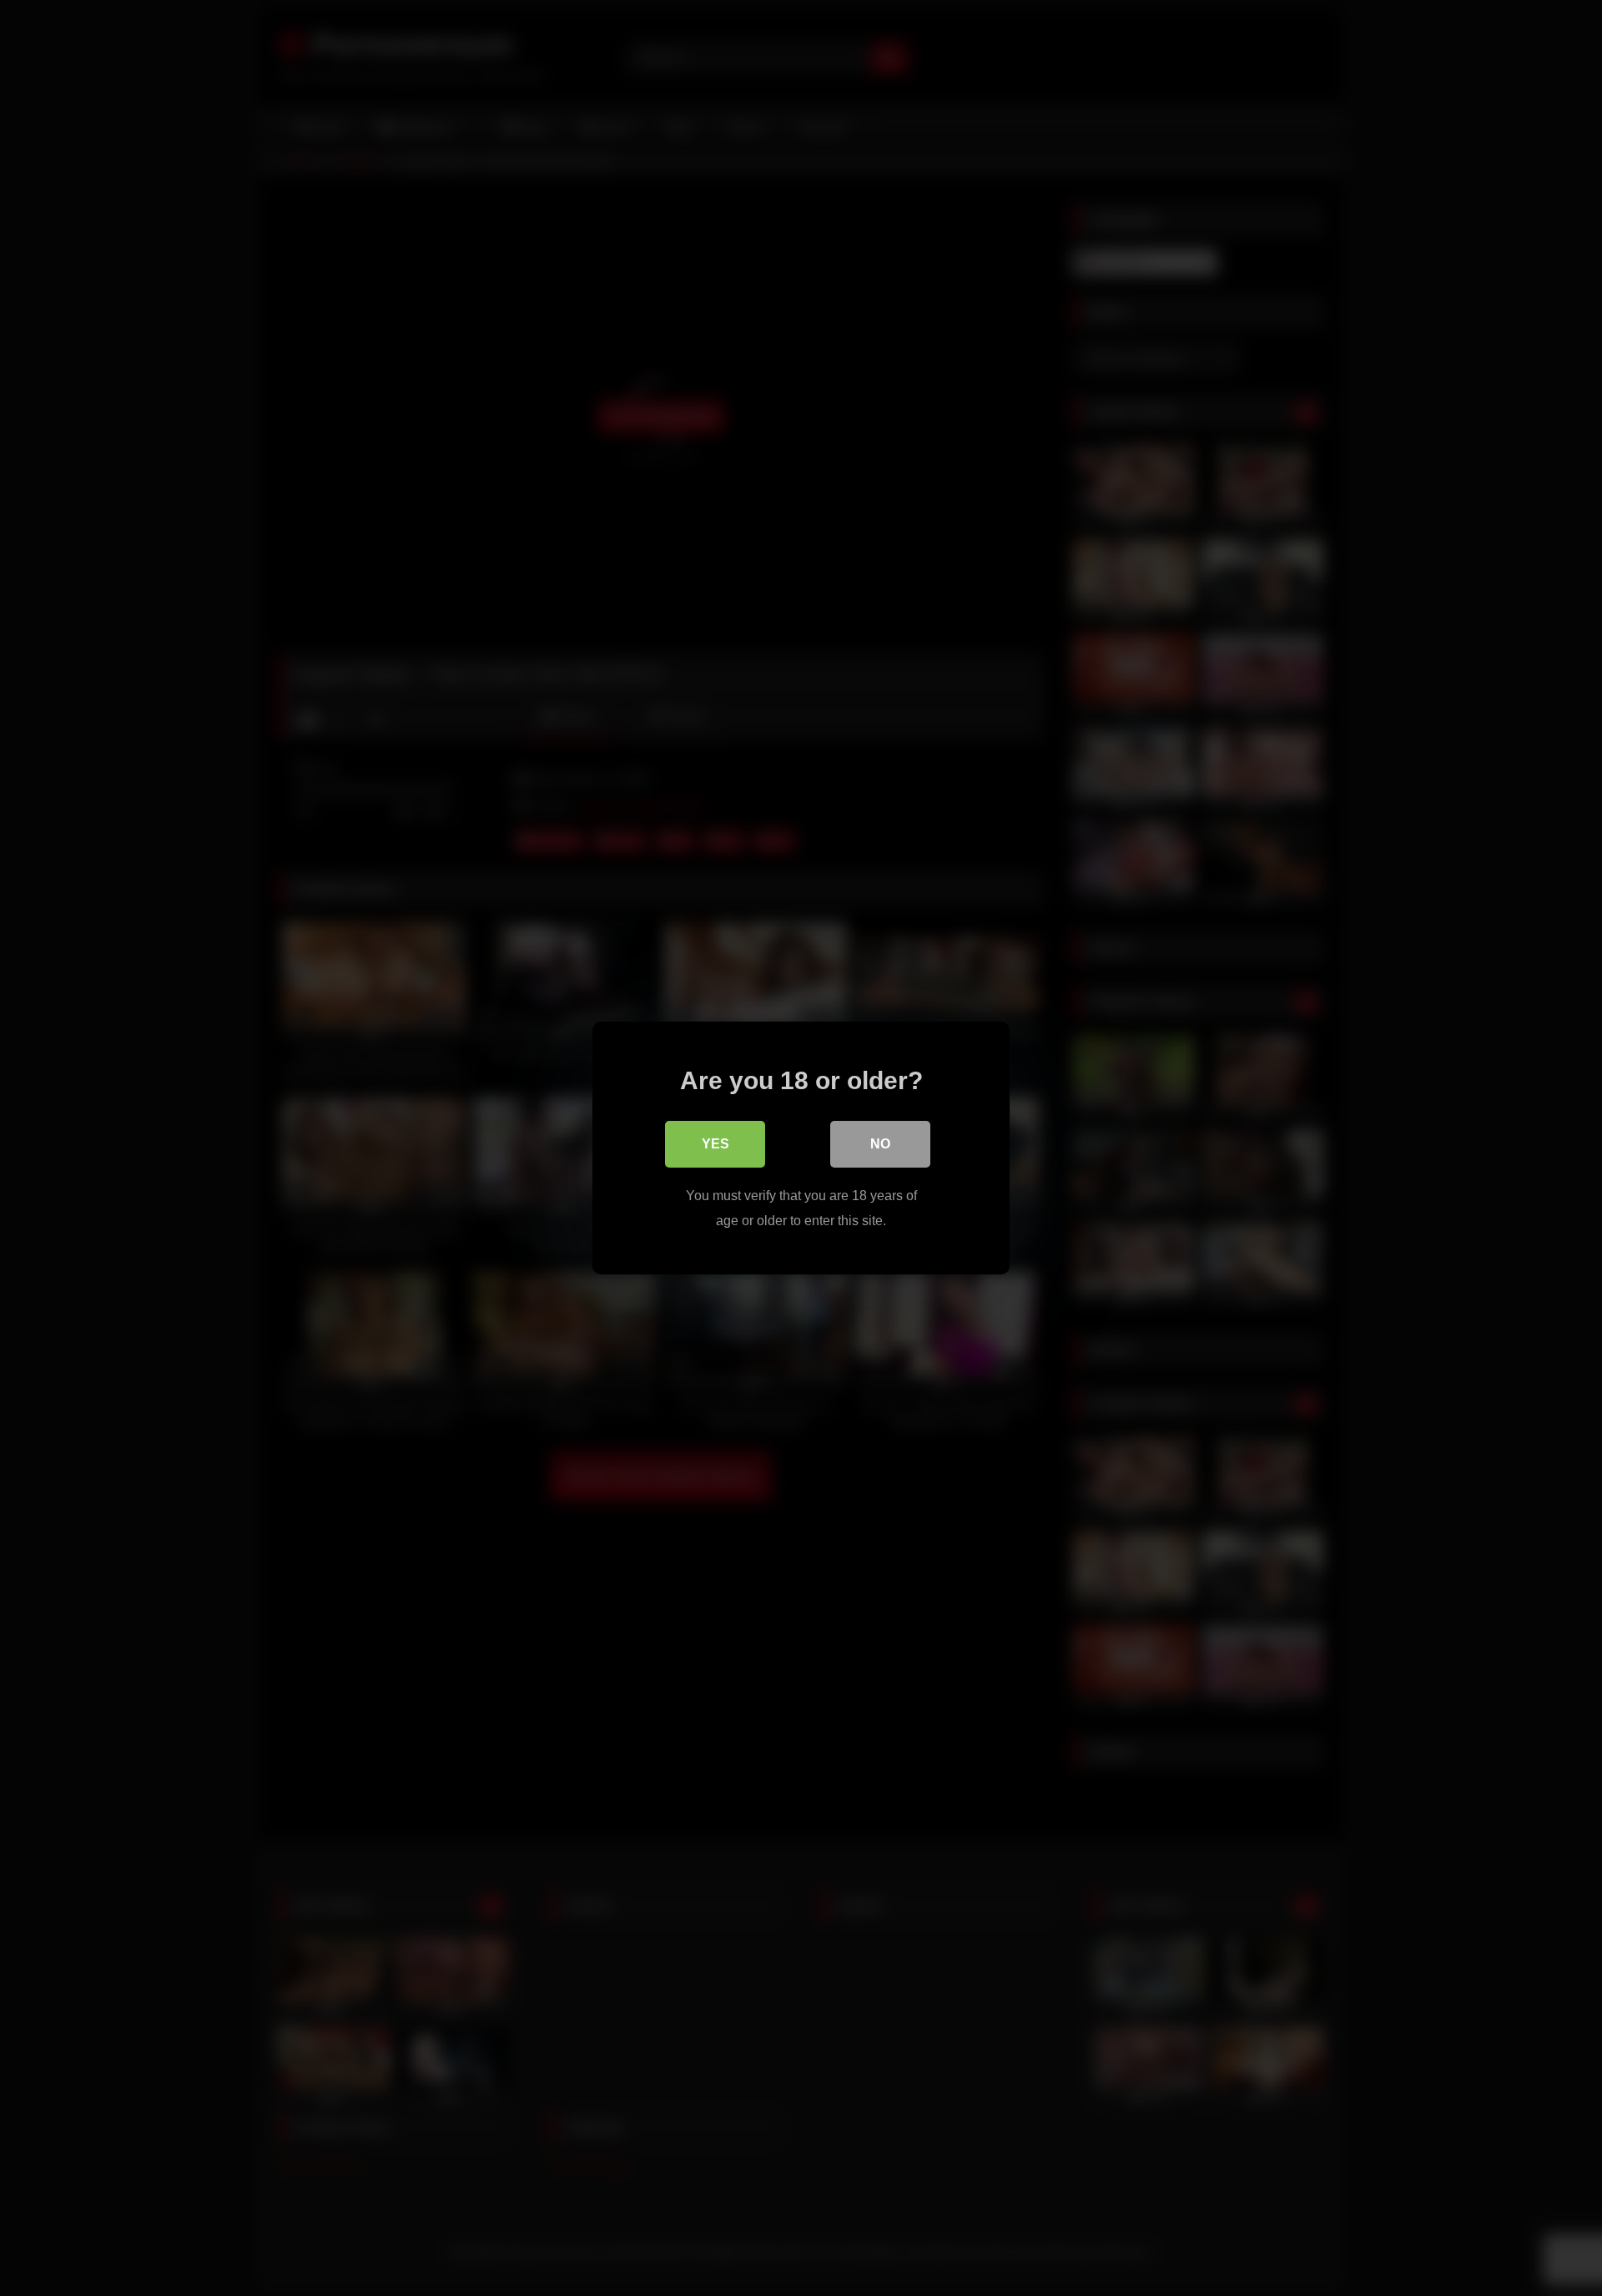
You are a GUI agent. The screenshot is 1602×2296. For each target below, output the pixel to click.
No (880, 1144)
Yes (715, 1144)
